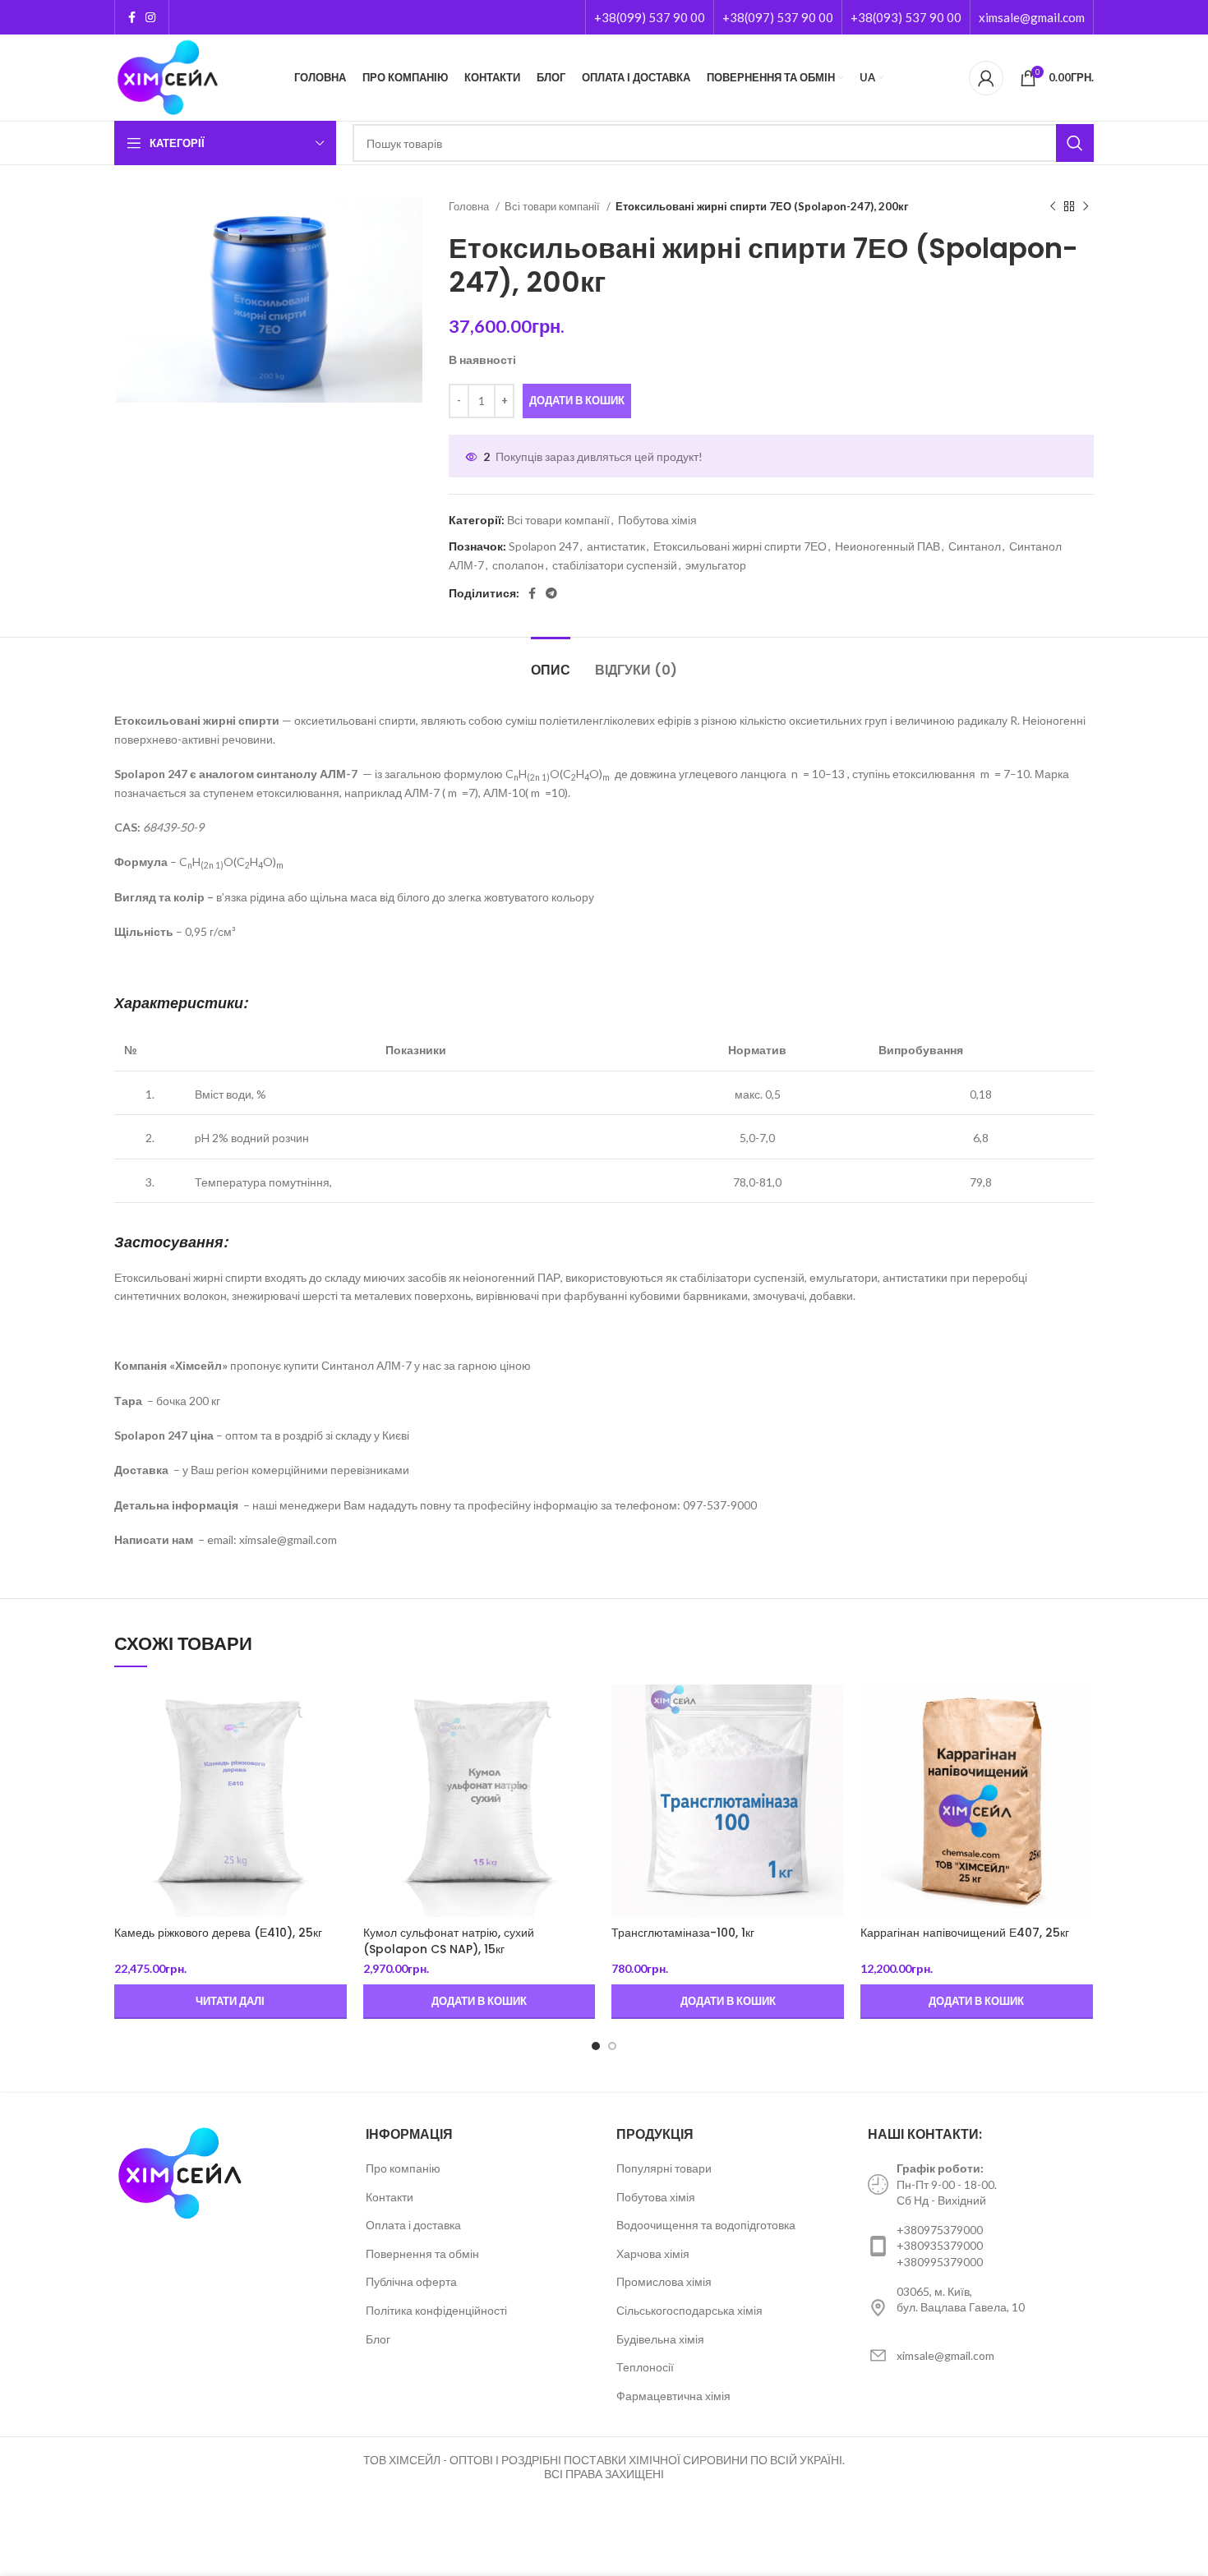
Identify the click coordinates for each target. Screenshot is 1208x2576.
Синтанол (975, 546)
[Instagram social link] (150, 17)
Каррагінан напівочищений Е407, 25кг (965, 1933)
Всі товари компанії (553, 206)
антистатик (616, 546)
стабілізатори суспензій (615, 565)
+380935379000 (940, 2245)
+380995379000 (940, 2262)
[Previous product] (1053, 207)
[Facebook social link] (132, 17)
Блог (378, 2339)
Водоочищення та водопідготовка (706, 2225)
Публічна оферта (411, 2281)
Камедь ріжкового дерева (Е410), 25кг (218, 1933)
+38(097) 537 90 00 (778, 17)
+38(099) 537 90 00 (650, 17)
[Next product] (1086, 207)
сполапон (518, 565)
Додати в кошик (577, 400)
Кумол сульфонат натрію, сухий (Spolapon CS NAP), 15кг (449, 1941)
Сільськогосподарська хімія (689, 2310)
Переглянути (334, 1711)
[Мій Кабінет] (986, 78)
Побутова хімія (657, 520)
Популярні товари (664, 2168)
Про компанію (403, 2168)
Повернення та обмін (422, 2253)
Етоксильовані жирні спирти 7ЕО (740, 546)
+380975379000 (940, 2230)
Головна (470, 206)
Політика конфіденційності (436, 2310)
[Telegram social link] (551, 593)
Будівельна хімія (660, 2339)
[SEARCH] (1075, 143)
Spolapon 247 (544, 546)
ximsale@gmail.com (1032, 17)
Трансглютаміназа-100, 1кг (683, 1933)
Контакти (390, 2197)
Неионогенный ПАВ (888, 546)
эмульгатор (716, 565)
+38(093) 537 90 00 (906, 17)
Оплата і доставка (413, 2225)
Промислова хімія (664, 2281)
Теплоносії (645, 2367)
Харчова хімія (653, 2253)
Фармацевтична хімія (673, 2396)
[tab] (551, 662)
